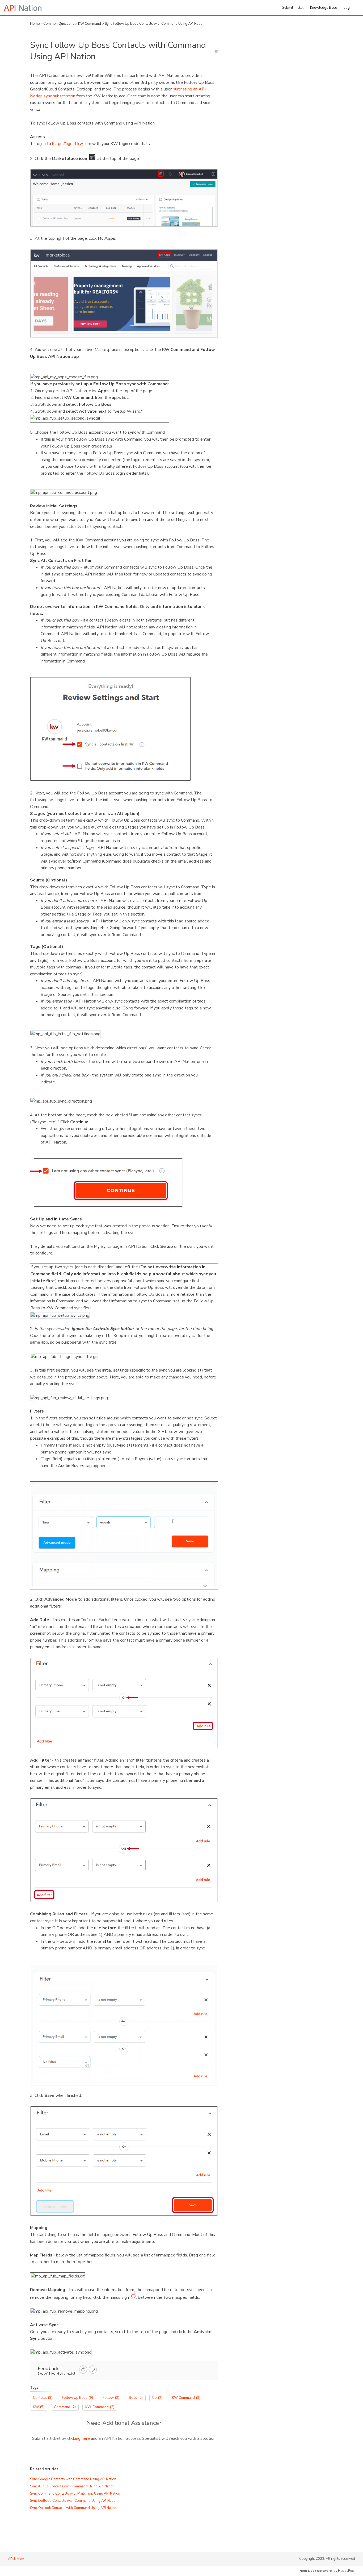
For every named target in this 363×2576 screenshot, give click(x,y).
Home (35, 24)
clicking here (79, 2438)
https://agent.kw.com (72, 144)
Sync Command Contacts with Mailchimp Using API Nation (75, 2494)
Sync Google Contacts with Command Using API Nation (73, 2479)
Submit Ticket (293, 8)
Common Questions (59, 24)
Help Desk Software (316, 2571)
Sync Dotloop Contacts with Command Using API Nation (74, 2501)
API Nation (16, 2559)
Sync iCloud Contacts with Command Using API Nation (72, 2486)
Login (348, 8)
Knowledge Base (324, 8)
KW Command (90, 24)
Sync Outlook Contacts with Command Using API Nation (73, 2508)
